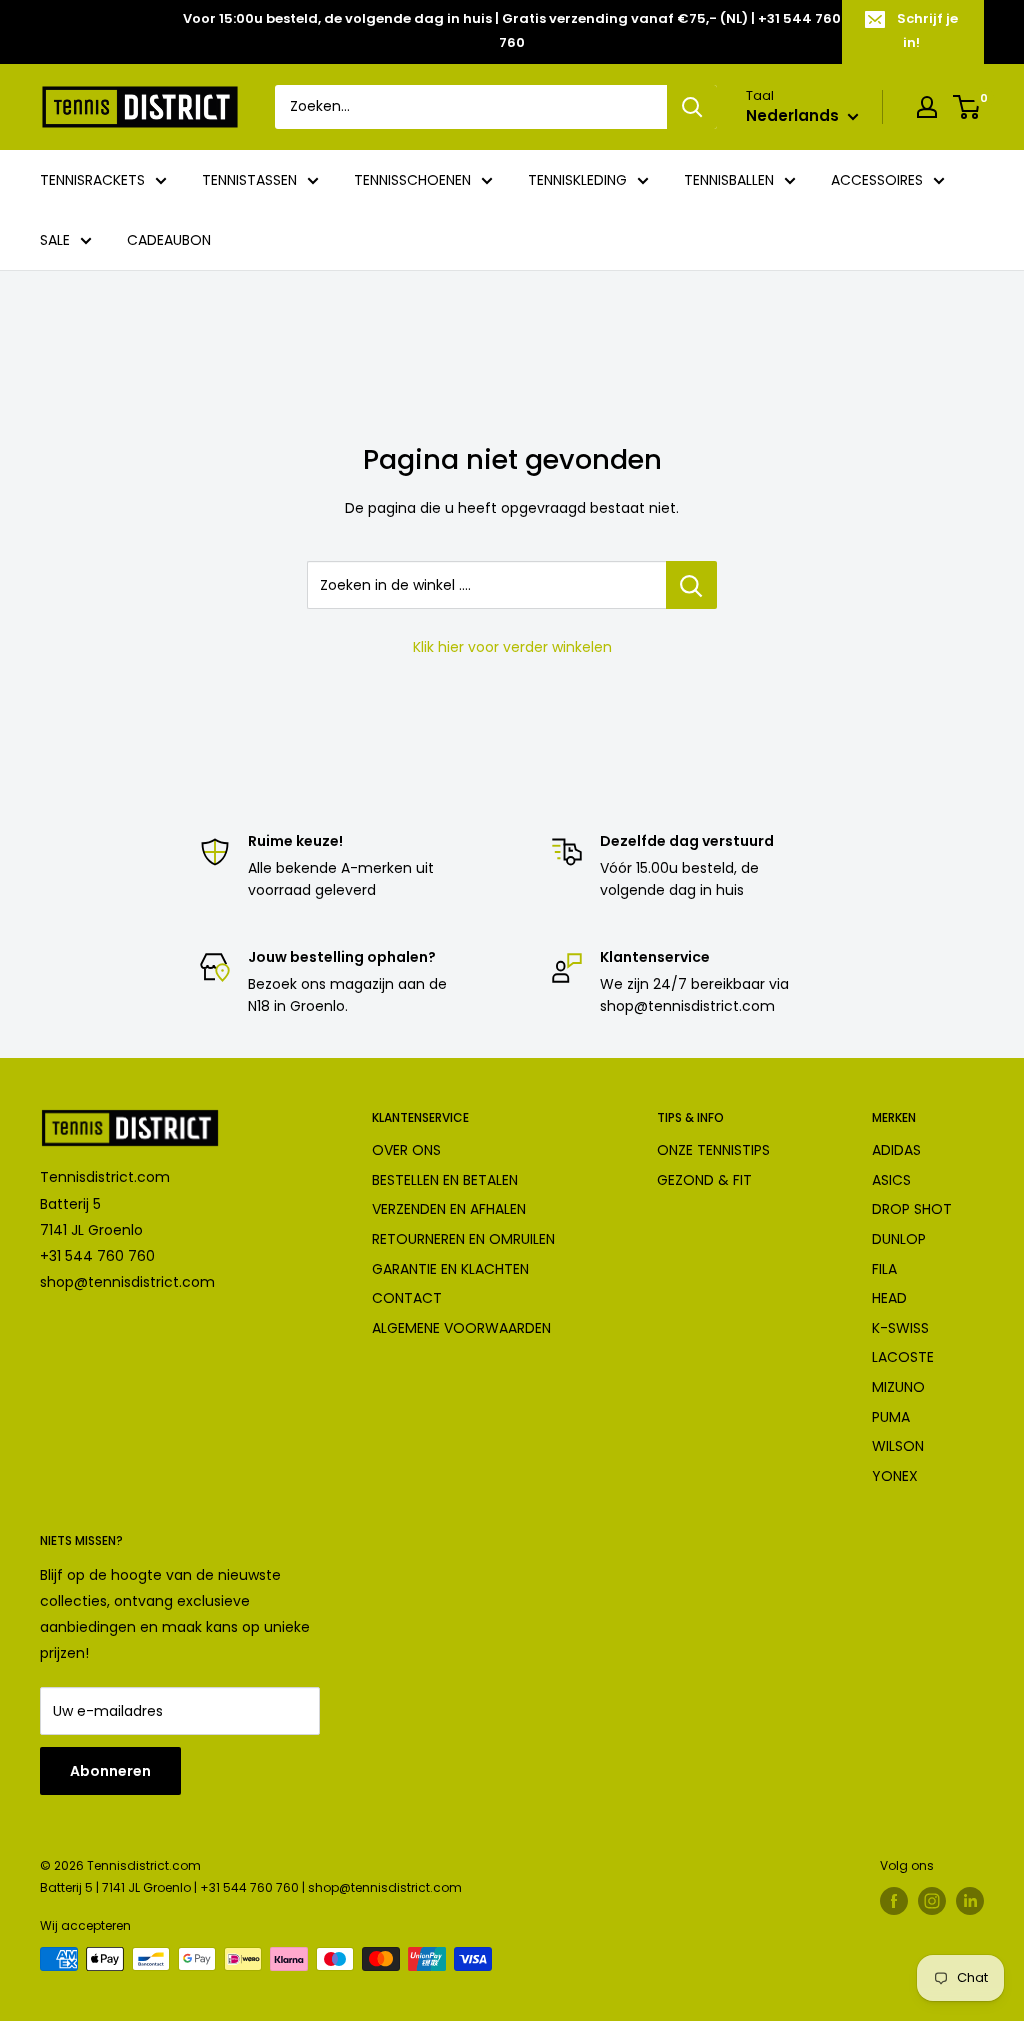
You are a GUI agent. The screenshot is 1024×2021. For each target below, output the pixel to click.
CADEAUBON (169, 240)
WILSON (898, 1446)
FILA (884, 1269)
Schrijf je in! (927, 30)
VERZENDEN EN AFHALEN (449, 1209)
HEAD (889, 1298)
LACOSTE (903, 1357)
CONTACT (407, 1298)
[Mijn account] (927, 107)
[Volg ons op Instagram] (932, 1901)
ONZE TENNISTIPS (713, 1150)
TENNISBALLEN (729, 180)
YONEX (895, 1476)
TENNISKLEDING (577, 180)
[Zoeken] (692, 107)
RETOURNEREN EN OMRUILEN (463, 1239)
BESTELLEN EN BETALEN (445, 1180)
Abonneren (110, 1771)
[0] (967, 107)
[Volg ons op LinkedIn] (970, 1901)
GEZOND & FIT (704, 1180)
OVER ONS (406, 1150)
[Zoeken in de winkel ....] (691, 585)
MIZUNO (898, 1387)
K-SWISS (900, 1328)
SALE (55, 240)
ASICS (891, 1180)
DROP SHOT (912, 1209)
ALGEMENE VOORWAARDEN (461, 1328)
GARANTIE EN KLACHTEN (450, 1269)
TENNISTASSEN (249, 180)
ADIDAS (896, 1150)
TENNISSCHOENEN (412, 180)
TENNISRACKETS (92, 180)
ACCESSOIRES (877, 180)
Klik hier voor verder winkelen (512, 647)
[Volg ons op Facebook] (894, 1901)
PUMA (891, 1417)
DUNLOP (899, 1239)
